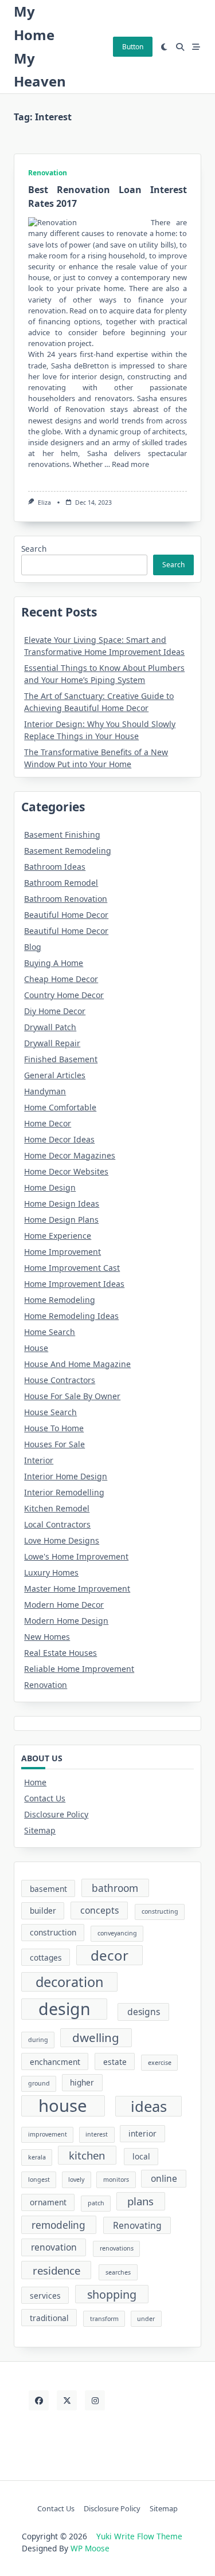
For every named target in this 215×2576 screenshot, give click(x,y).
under (146, 2319)
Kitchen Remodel (57, 1508)
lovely (76, 2180)
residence (56, 2270)
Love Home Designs (62, 1540)
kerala (37, 2157)
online (164, 2178)
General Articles (55, 1075)
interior (142, 2133)
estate (115, 2062)
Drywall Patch (50, 1027)
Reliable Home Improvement (79, 1669)
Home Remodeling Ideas (71, 1316)
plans (140, 2201)
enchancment (55, 2062)
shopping (112, 2294)
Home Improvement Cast (72, 1268)
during (38, 2040)
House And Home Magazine (77, 1364)
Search (34, 549)
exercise (160, 2063)
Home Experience (58, 1236)
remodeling (58, 2225)
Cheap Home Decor (61, 979)
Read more (130, 464)
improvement (48, 2134)
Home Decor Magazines (70, 1155)
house (63, 2106)
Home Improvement (62, 1252)
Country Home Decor (64, 995)
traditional (49, 2318)
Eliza (44, 502)
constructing (160, 1911)
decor (110, 1955)
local (141, 2156)
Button (133, 47)
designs (144, 2012)
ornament (48, 2202)
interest (97, 2134)
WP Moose (90, 2548)
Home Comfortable (60, 1107)
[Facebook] (39, 2400)
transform (104, 2319)
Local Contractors (57, 1524)
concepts (99, 1910)
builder (43, 1911)
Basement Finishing (62, 835)
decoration (70, 1982)
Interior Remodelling (64, 1492)
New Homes (47, 1637)
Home (35, 1782)
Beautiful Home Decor (66, 915)
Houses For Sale (54, 1444)
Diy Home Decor (55, 1011)
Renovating (137, 2225)
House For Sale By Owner (72, 1396)
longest (39, 2180)
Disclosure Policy (56, 1814)
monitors (116, 2180)
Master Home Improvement (77, 1589)
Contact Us (45, 1798)
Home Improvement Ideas (74, 1284)
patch (96, 2203)
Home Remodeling (60, 1300)
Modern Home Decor (64, 1605)
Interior (39, 1460)
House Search (50, 1412)
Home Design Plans (61, 1220)
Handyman (45, 1091)
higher (82, 2082)
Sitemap (40, 1830)
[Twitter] (67, 2400)
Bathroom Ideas (55, 867)
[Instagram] (95, 2400)
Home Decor (48, 1123)
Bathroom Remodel (61, 883)
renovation (54, 2247)
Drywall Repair (52, 1043)
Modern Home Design (66, 1621)
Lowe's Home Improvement (76, 1556)
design (64, 2009)
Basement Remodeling (68, 851)
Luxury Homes (51, 1572)
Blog (33, 947)
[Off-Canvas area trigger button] (196, 47)
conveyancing (117, 1933)
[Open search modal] (180, 47)
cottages (46, 1957)
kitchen (87, 2155)
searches (118, 2272)
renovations (117, 2248)
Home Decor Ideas (59, 1139)
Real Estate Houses (60, 1653)
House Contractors (60, 1380)
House (36, 1348)
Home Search (50, 1332)
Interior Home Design (66, 1476)
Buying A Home (54, 963)
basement (48, 1889)
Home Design (50, 1187)
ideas (149, 2106)
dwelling (96, 2037)
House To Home (54, 1428)
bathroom (115, 1888)
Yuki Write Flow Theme (139, 2536)
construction (53, 1932)
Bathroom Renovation (66, 899)
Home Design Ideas (62, 1203)
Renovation (48, 173)
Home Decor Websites (66, 1171)
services (45, 2296)
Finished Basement (61, 1059)
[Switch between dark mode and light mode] (165, 47)
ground (39, 2083)
